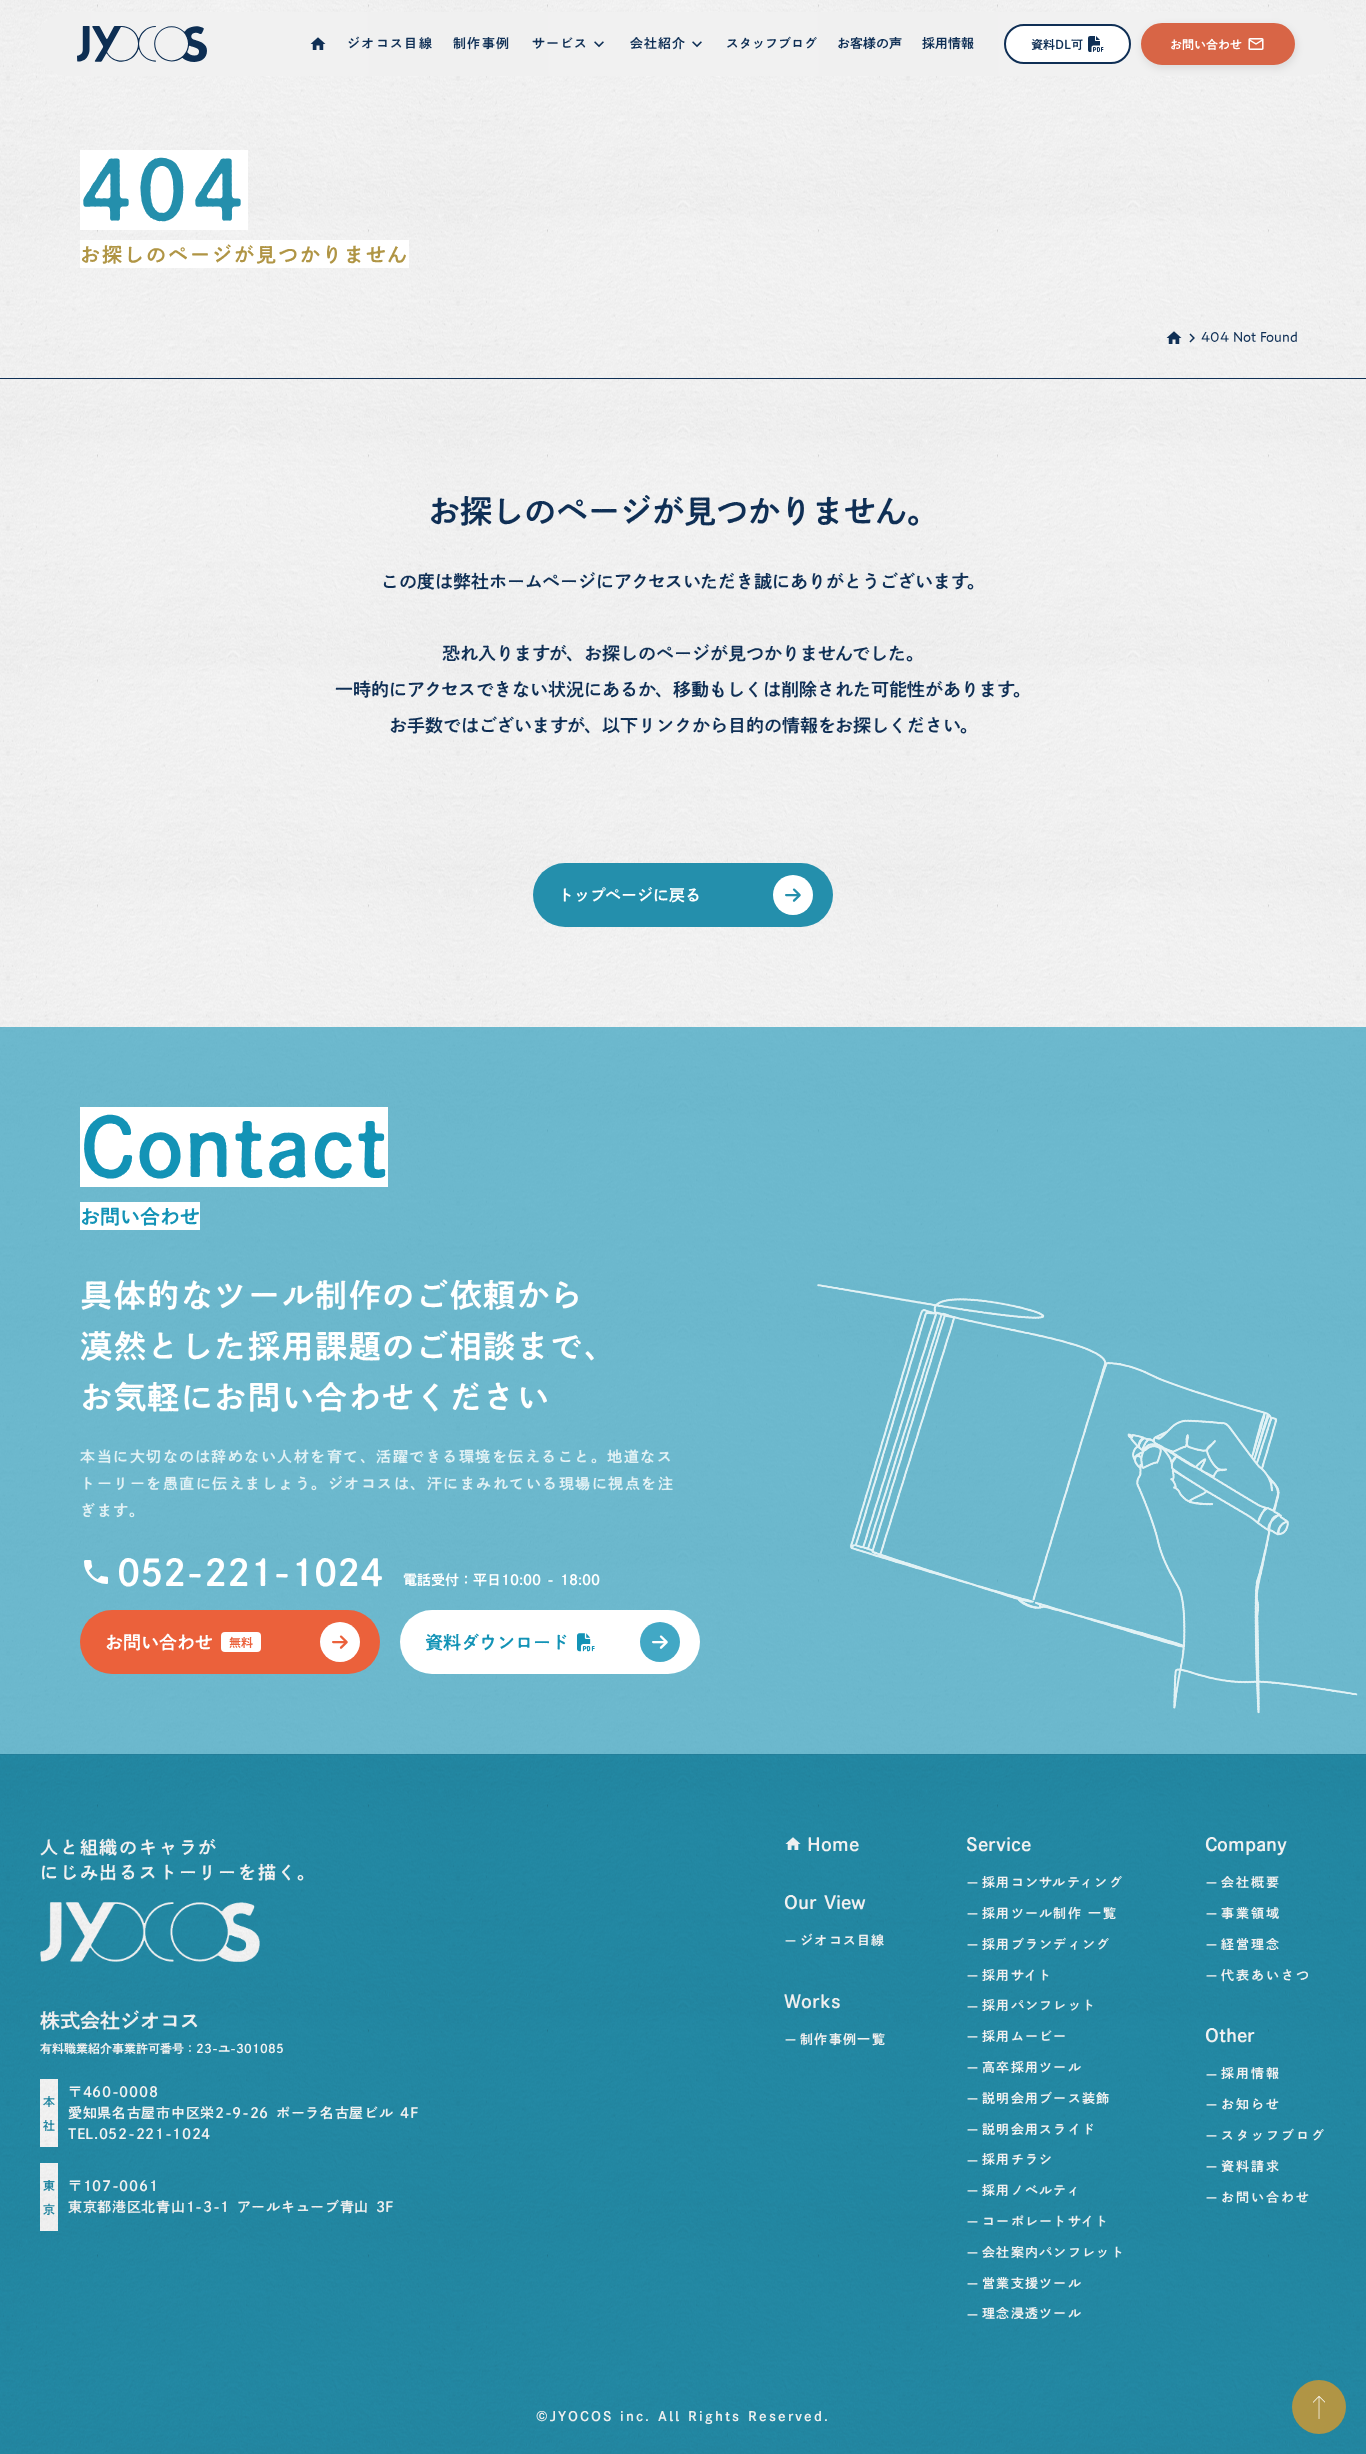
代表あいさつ (1266, 1975)
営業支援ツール (1032, 2283)
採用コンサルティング (1052, 1882)
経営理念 (1251, 1944)
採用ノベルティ (1031, 2190)
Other (1230, 2035)
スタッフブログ (1273, 2135)
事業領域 (1251, 1913)
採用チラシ (1018, 2159)
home (1174, 338)
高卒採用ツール (1032, 2067)
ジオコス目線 (842, 1940)
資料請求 (1251, 2166)
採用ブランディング (1046, 1944)
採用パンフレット (1039, 2005)
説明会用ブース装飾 (1046, 2098)
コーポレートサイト (1046, 2221)
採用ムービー (1025, 2036)
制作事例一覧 (843, 2039)
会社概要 (1251, 1882)
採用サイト (1017, 1975)
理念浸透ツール (1032, 2313)
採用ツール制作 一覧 (1049, 1913)
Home (833, 1844)
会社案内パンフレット (1053, 2252)
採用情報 (1251, 2073)
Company (1246, 1844)
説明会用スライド (1039, 2129)
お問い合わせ (1266, 2197)
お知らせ (1251, 2104)
